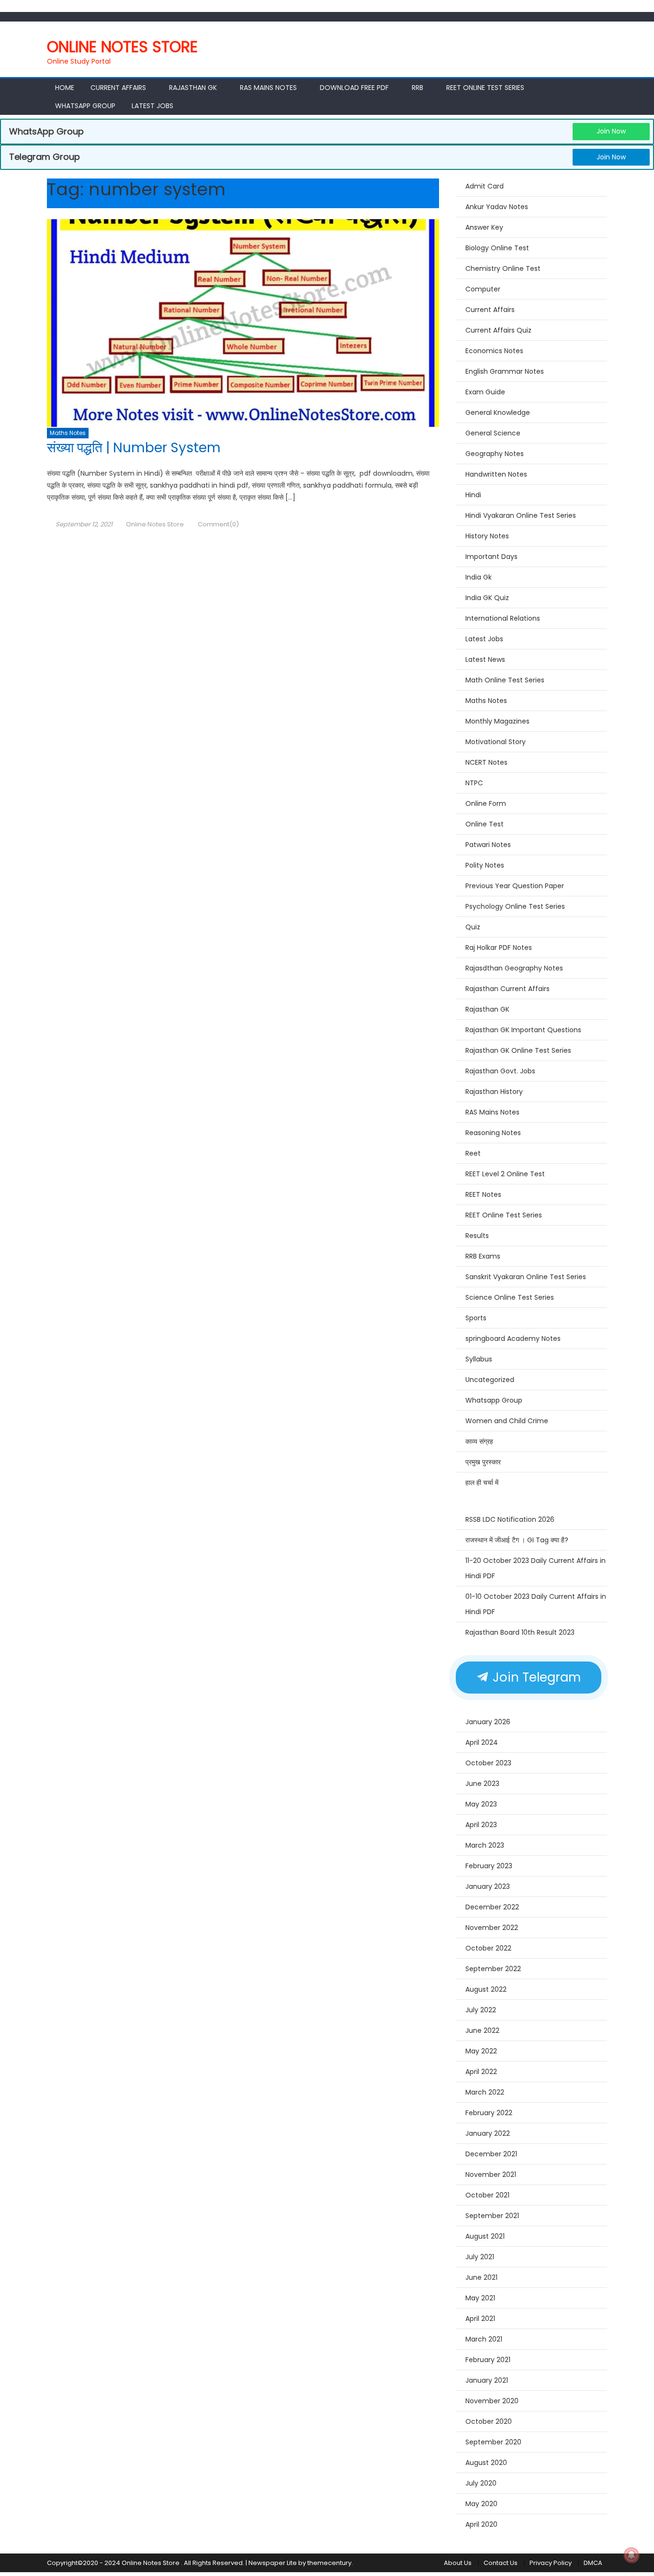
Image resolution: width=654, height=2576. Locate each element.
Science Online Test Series (510, 1297)
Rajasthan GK (487, 1009)
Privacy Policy (551, 2563)
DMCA (593, 2563)
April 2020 (481, 2524)
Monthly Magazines (497, 721)
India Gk (479, 577)
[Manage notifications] (631, 2555)
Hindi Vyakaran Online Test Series (521, 515)
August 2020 (486, 2463)
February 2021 (488, 2360)
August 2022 (486, 1989)
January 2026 (488, 1722)
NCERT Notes (486, 762)
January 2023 (488, 1886)
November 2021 (491, 2175)
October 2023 (488, 1763)
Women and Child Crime (507, 1421)
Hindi (473, 495)
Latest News (485, 659)
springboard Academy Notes (513, 1338)
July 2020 (481, 2483)
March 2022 (485, 2092)
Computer (483, 289)
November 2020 (492, 2401)
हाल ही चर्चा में (482, 1483)
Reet (473, 1153)
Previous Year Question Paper (515, 886)
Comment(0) (218, 524)
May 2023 (481, 1804)
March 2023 (485, 1845)
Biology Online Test (497, 248)
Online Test (485, 824)
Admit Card (485, 186)
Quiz (473, 927)
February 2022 (489, 2113)
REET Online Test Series (485, 88)
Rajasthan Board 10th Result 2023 (520, 1632)
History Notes (487, 536)
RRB (417, 88)
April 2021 (480, 2319)
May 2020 (481, 2504)
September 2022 (493, 1969)
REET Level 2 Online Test (505, 1174)
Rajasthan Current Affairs (507, 989)
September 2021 (492, 2216)
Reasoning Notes (493, 1133)
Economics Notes (494, 351)
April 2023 (481, 1825)
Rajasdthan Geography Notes (514, 968)
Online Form (486, 803)
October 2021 (487, 2195)
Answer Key (484, 227)
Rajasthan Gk (193, 88)
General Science (493, 433)
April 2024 (482, 1742)
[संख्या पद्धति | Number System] (243, 323)
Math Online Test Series (505, 680)
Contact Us (501, 2563)
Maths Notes (68, 433)
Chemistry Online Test (503, 268)
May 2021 (480, 2298)
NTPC (474, 783)
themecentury (329, 2563)
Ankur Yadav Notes (497, 207)
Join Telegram (535, 1677)
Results (477, 1236)
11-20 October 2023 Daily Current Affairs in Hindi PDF (536, 1568)
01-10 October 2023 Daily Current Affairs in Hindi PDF (536, 1604)
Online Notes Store (122, 47)
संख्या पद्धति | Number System (134, 448)
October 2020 (489, 2421)
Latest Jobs (152, 106)
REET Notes (483, 1194)
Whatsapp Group (85, 106)
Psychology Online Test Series (515, 906)
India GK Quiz (487, 598)
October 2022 (488, 1948)
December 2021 (491, 2154)
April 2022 (481, 2072)
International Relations (503, 618)
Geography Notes (495, 454)
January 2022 (488, 2133)
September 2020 (493, 2442)
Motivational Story (496, 742)
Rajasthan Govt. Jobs (500, 1071)
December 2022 (492, 1907)
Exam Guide (485, 392)
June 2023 (482, 1784)
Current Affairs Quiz (498, 330)
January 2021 (487, 2380)
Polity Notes (485, 865)
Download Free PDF (354, 88)
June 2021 (481, 2277)
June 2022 (482, 2030)
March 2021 (484, 2339)
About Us (458, 2563)
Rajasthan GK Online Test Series (518, 1050)
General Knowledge (498, 413)
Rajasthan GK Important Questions (523, 1030)
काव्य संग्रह (479, 1441)
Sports (476, 1318)
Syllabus (479, 1359)
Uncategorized (490, 1380)
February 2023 (489, 1866)
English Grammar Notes (505, 371)
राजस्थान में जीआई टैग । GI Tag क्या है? (517, 1540)
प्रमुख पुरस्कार (483, 1462)
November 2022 (492, 1928)
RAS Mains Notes (268, 88)
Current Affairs (118, 88)
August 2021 (485, 2236)
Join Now (611, 131)
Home (65, 88)
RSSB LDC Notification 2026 (510, 1519)
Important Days (491, 557)
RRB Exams (483, 1256)
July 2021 (480, 2257)
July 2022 (481, 2010)
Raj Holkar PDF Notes (499, 948)
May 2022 (481, 2051)
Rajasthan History (494, 1092)
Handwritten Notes (496, 474)
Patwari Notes (488, 845)
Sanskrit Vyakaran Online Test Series (526, 1277)
